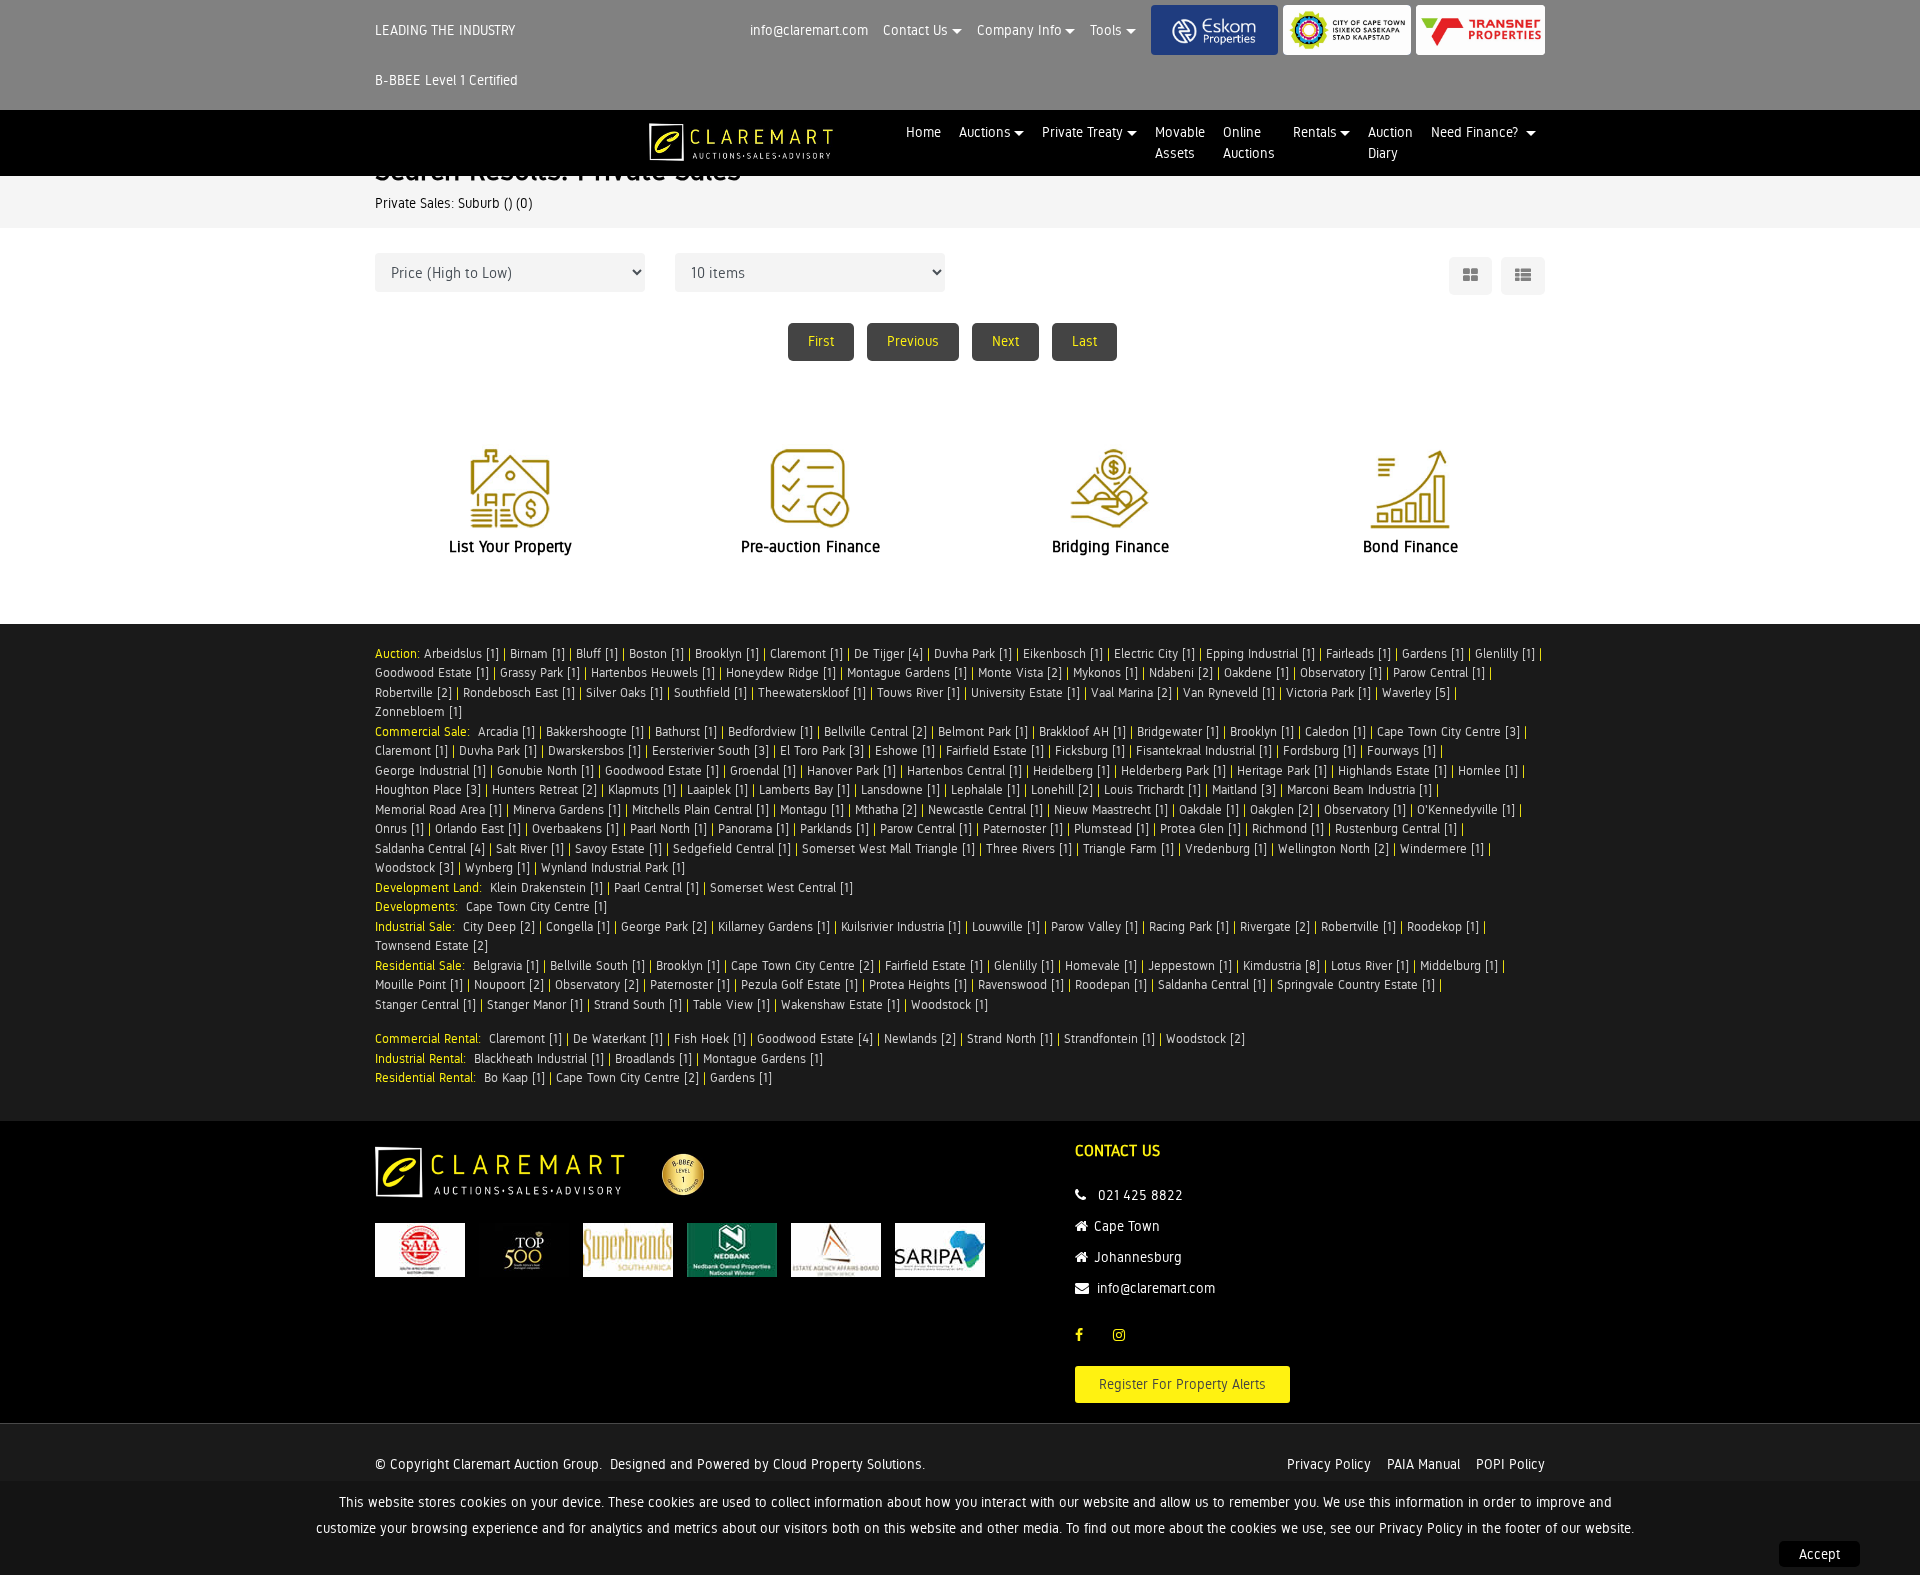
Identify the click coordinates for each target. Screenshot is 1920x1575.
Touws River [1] (918, 692)
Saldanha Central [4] (430, 848)
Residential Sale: (424, 965)
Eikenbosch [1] (1063, 653)
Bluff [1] (597, 653)
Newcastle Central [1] (985, 809)
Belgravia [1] (506, 965)
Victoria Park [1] (1328, 692)
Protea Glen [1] (1200, 828)
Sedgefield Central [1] (732, 848)
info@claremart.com (809, 30)
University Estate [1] (1025, 692)
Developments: (420, 906)
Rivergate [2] (1275, 926)
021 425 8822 (1140, 1195)
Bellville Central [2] (875, 731)
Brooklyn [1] (727, 653)
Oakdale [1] (1209, 809)
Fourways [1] (1401, 750)
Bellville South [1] (597, 965)
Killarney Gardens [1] (774, 926)
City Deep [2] (499, 926)
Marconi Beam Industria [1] (1359, 789)
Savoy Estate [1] (618, 848)
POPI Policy (1510, 1464)
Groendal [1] (763, 770)
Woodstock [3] (414, 867)
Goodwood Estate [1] (432, 672)
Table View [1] (731, 1004)
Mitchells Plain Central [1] (700, 809)
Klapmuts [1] (642, 789)
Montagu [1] (812, 809)
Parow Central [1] (1439, 672)
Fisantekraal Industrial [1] (1204, 750)
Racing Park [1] (1189, 926)
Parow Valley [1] (1094, 926)
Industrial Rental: (424, 1058)
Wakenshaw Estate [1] (840, 1004)
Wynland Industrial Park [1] (613, 867)
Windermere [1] (1442, 848)
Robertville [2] (413, 692)
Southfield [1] (710, 692)
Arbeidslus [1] (461, 653)
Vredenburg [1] (1226, 848)
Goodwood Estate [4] (815, 1038)
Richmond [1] (1288, 828)
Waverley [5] (1416, 692)
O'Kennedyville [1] (1466, 809)
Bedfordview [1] (770, 731)
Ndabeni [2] (1181, 672)
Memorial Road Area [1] (438, 809)
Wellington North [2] (1333, 848)
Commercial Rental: (432, 1038)
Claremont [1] (806, 653)
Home (923, 132)
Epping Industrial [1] (1260, 653)
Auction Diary (1390, 142)
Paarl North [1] (668, 828)
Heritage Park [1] (1282, 770)
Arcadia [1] (506, 731)
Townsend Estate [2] (431, 945)
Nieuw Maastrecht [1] (1111, 809)
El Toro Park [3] (822, 750)
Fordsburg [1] (1319, 750)
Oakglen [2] (1281, 809)
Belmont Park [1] (983, 731)
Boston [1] (656, 653)
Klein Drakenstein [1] (546, 887)
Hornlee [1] (1488, 770)
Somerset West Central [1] (781, 887)
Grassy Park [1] (540, 672)
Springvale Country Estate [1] (1356, 984)
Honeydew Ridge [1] (781, 672)
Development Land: (432, 887)
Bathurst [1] (686, 731)
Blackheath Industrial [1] (539, 1058)
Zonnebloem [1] (418, 711)
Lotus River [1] (1370, 965)
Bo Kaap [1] (514, 1077)
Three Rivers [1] (1029, 848)
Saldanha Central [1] (1212, 984)
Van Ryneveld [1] (1229, 692)
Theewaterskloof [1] (812, 692)
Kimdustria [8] (1281, 965)
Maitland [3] (1244, 789)
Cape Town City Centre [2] (802, 965)
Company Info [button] (1019, 30)
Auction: (399, 653)
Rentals (1315, 132)
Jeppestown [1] (1190, 965)
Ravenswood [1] (1021, 984)
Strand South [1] (638, 1004)
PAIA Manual (1423, 1464)
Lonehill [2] (1062, 789)
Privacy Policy (1329, 1464)
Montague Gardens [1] (907, 672)
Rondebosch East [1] (519, 692)
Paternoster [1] (1023, 828)
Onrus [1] (399, 828)
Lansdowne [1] (900, 789)
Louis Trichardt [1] (1152, 789)
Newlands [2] (920, 1038)
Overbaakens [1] (575, 828)
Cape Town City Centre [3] (1448, 731)
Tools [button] (1106, 30)
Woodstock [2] (1205, 1038)
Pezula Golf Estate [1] (799, 984)
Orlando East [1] (478, 828)
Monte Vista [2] (1020, 672)
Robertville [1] (1358, 926)
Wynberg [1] (497, 867)
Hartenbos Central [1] (964, 770)
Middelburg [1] (1459, 965)
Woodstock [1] (949, 1004)
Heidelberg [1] (1071, 770)
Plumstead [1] (1111, 828)
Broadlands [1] (653, 1058)
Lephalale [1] (985, 789)
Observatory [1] (1341, 672)
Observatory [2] (597, 984)
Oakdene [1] (1256, 672)
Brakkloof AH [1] (1082, 731)
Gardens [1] (1433, 653)
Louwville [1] (1006, 926)
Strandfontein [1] (1109, 1038)
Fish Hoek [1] (710, 1038)
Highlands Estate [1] (1392, 770)
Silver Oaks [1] (624, 692)
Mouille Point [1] (419, 984)
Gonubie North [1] (545, 770)
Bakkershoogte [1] (595, 731)
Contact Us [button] (915, 30)
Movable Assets (1180, 142)
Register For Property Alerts (1182, 1384)
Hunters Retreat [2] (544, 789)
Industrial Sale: (419, 926)
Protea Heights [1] (918, 984)
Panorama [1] (753, 828)
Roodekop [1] (1443, 926)
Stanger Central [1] (425, 1004)
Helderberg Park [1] (1173, 770)
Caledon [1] (1335, 731)
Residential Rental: (429, 1077)
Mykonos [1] (1105, 672)
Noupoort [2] (509, 984)
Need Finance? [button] (1476, 132)
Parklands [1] (834, 828)
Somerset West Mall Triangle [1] (888, 848)
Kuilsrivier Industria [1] (901, 926)
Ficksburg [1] (1090, 750)
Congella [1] (578, 926)
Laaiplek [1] (717, 789)
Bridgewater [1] (1178, 731)
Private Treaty (1082, 132)
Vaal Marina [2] (1131, 692)
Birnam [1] (537, 653)
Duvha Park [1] (973, 653)
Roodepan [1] (1111, 984)
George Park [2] (664, 926)
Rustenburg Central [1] (1396, 828)
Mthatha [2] (886, 809)
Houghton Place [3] (428, 789)
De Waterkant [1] (618, 1038)
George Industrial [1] (430, 770)
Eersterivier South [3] (710, 750)
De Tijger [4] (888, 653)
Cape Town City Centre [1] (536, 906)
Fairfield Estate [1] (995, 750)
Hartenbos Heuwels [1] (653, 672)
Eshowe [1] (905, 750)
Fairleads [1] (1358, 653)
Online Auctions (1249, 142)
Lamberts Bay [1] (804, 789)
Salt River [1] (530, 848)
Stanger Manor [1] (535, 1004)
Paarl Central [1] (656, 887)
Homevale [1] (1101, 965)
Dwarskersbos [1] (594, 750)
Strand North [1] (1010, 1038)
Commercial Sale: (426, 731)
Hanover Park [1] (851, 770)
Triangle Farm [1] (1128, 848)
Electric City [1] (1154, 653)
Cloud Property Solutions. (849, 1464)
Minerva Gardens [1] (567, 809)
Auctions (985, 132)
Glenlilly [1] (1505, 653)
